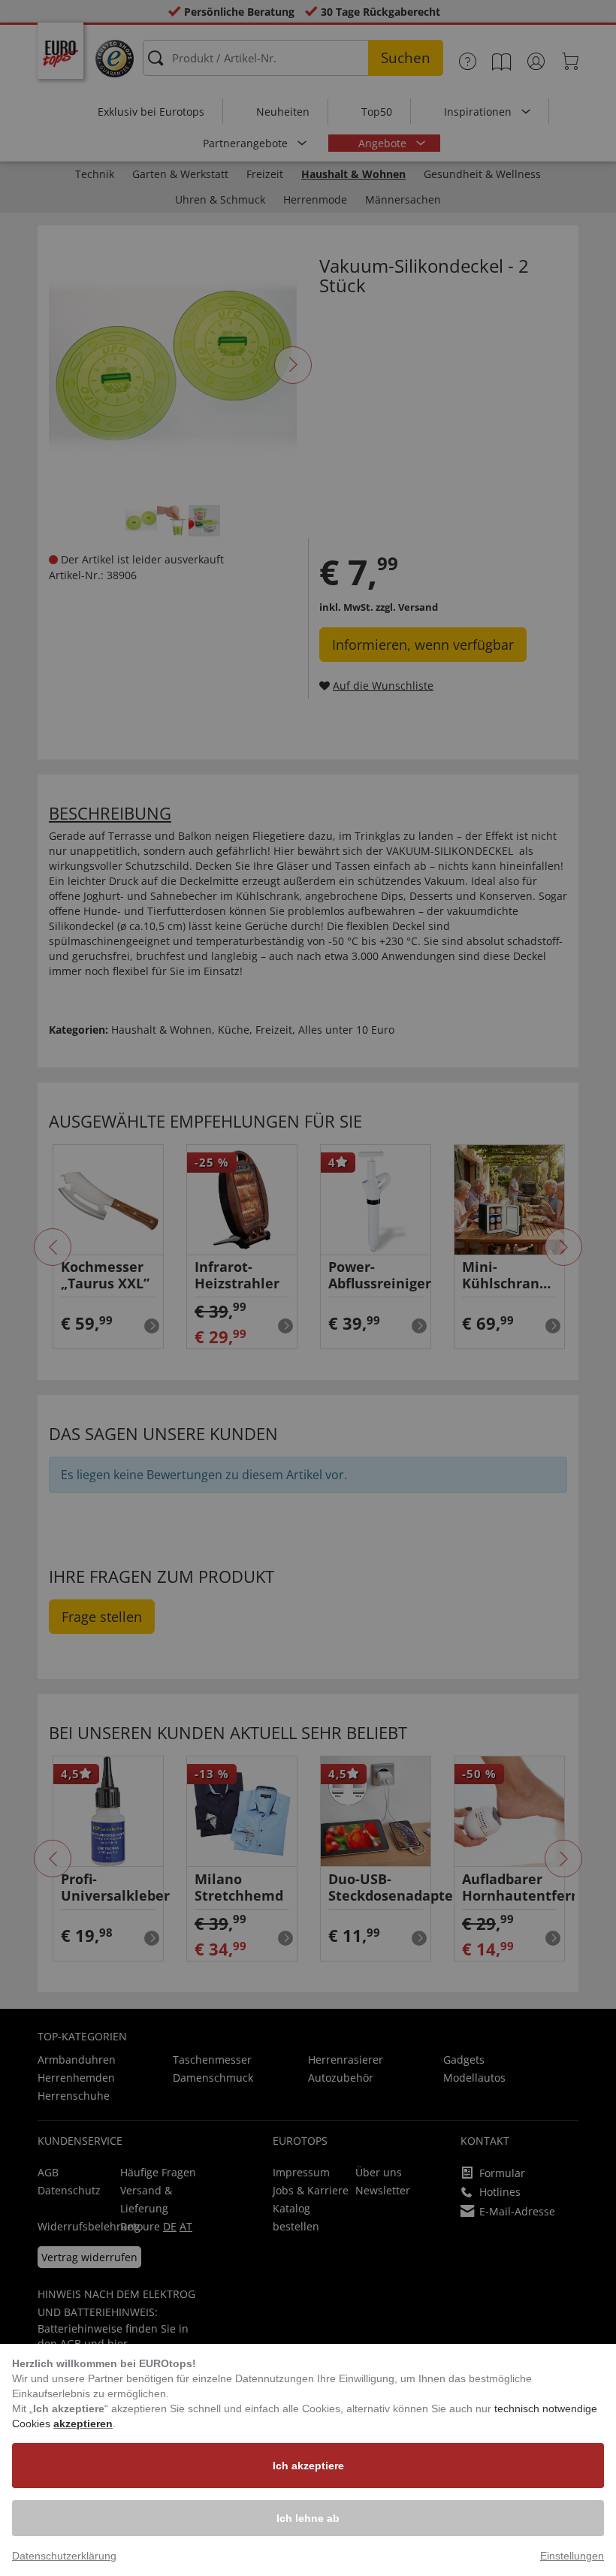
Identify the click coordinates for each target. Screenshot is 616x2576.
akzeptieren (83, 2423)
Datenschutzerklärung (64, 2556)
